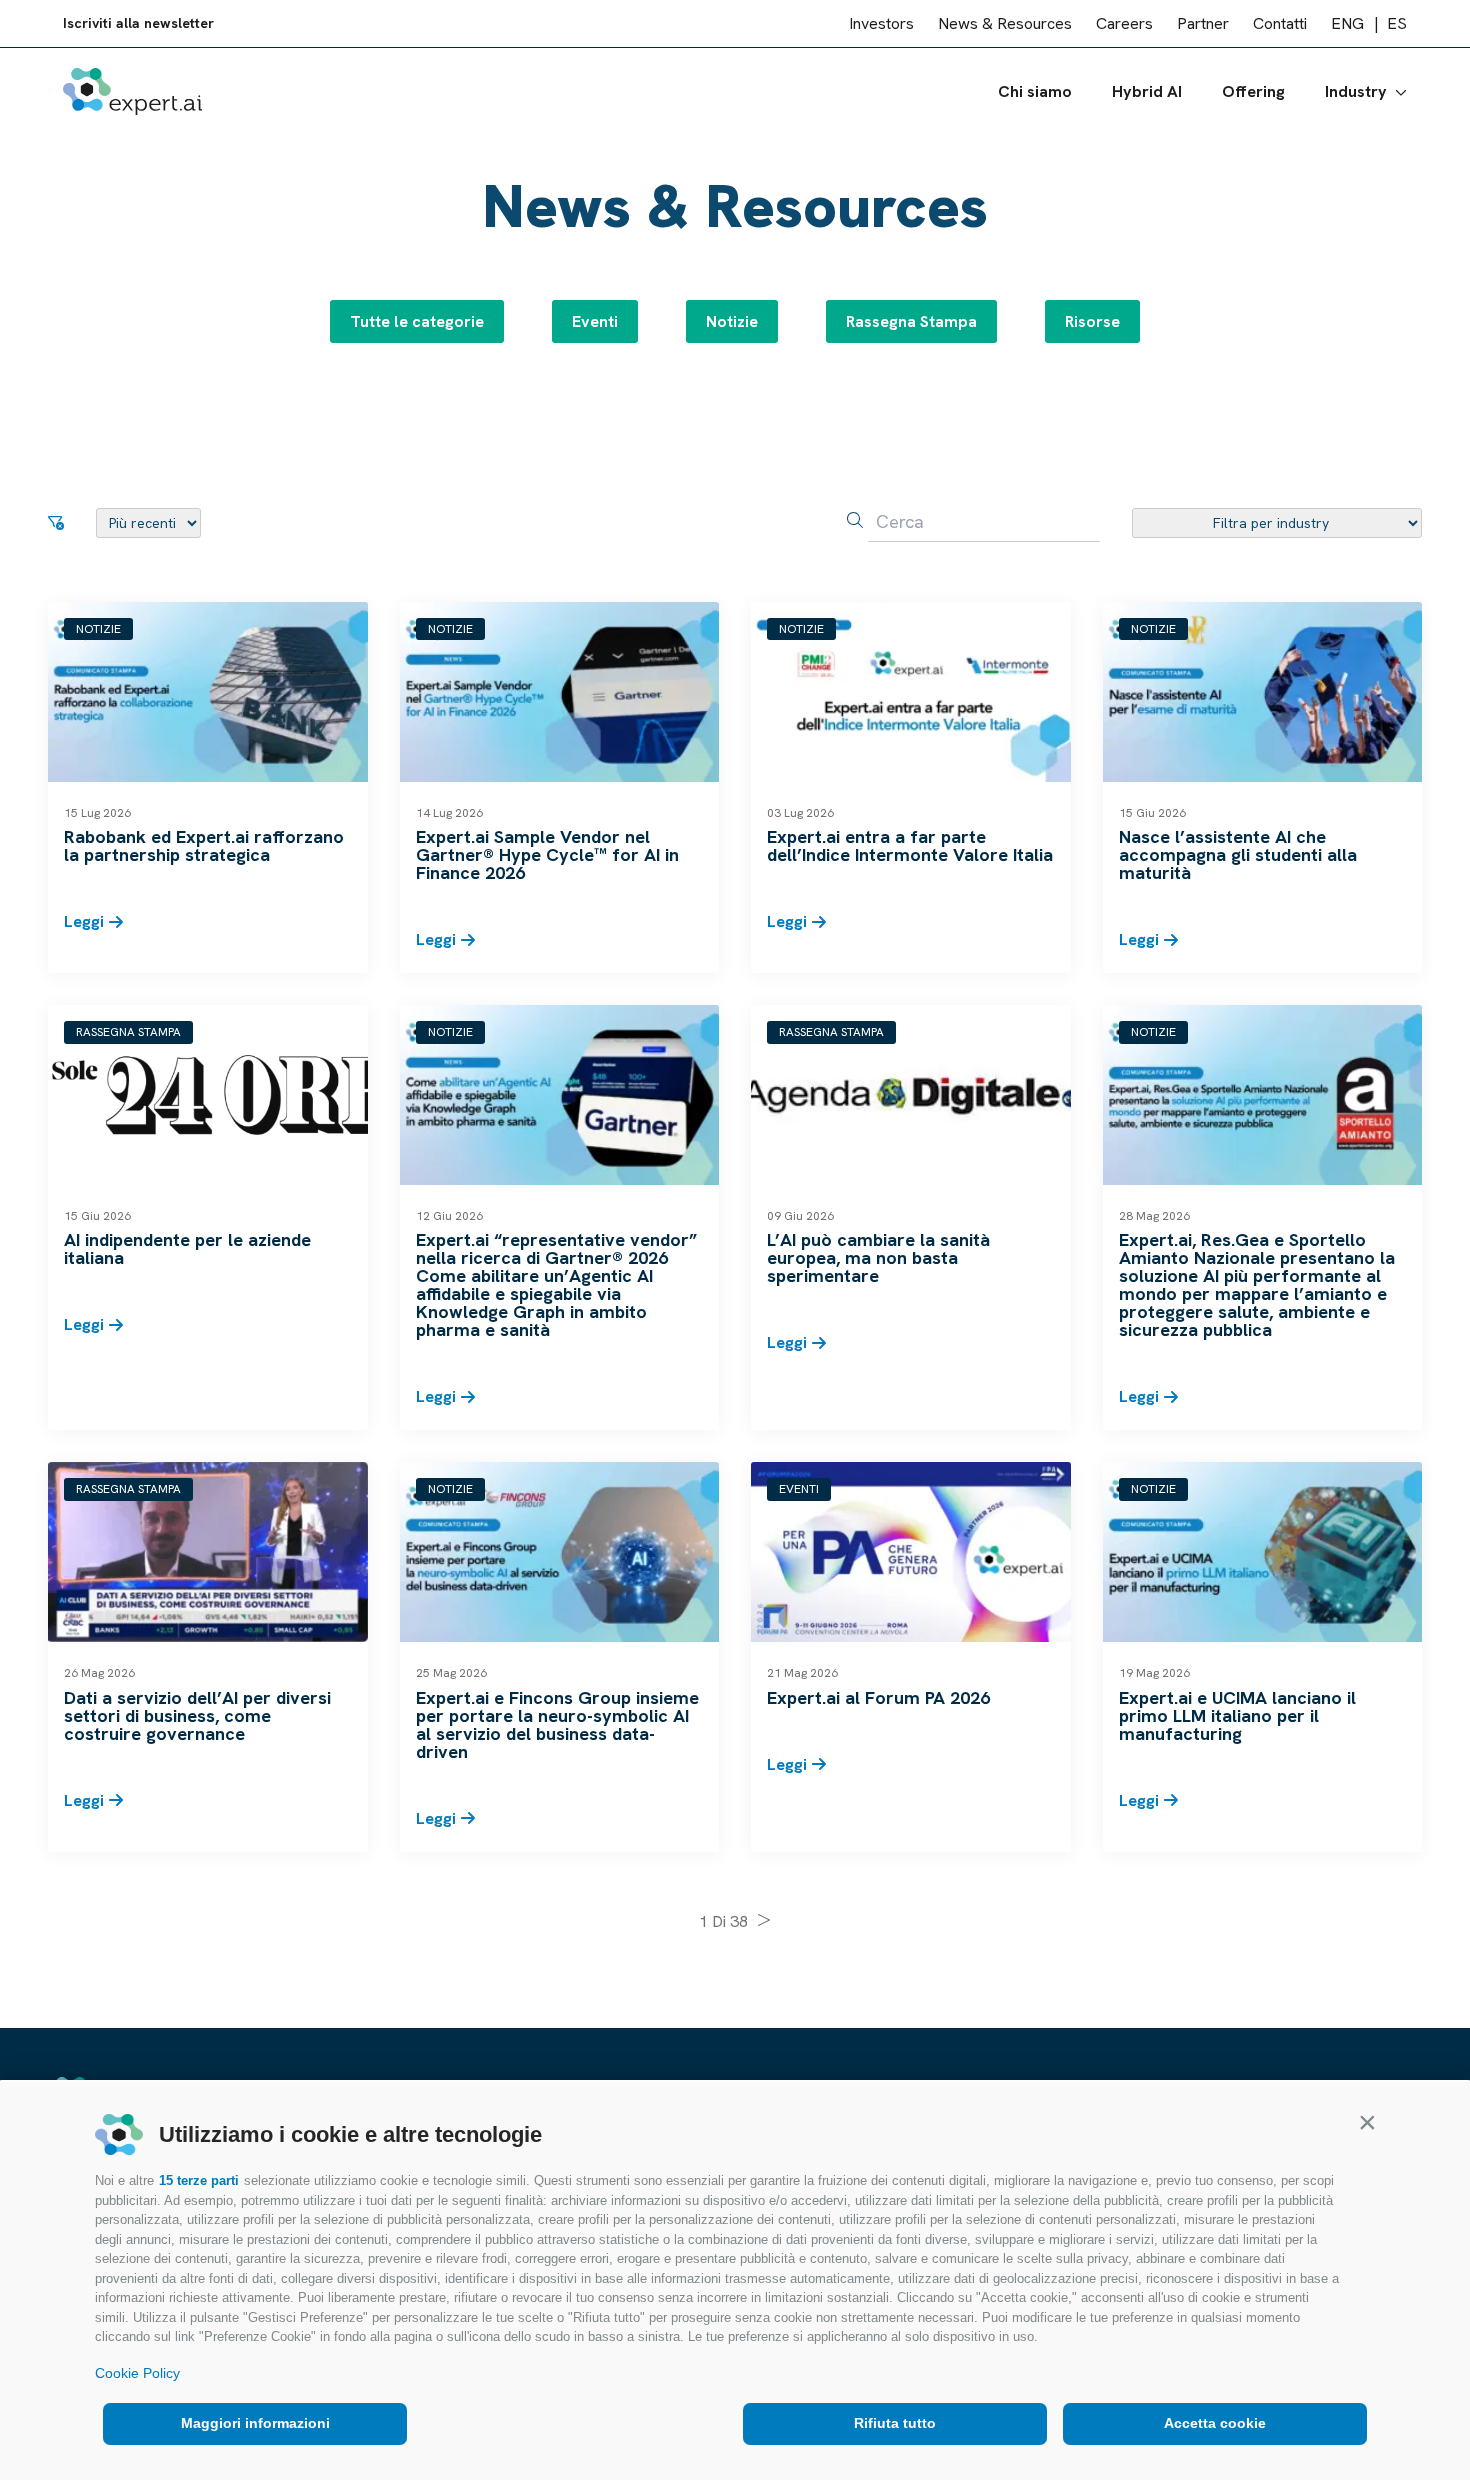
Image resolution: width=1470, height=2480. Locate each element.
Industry (1356, 91)
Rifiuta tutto (895, 2423)
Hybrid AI (1147, 91)
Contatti (1280, 23)
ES (1397, 23)
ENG (1347, 23)
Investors (881, 23)
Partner (1203, 23)
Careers (1124, 23)
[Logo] (132, 91)
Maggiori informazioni (255, 2423)
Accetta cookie (1215, 2423)
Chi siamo (1035, 91)
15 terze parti (199, 2180)
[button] (1367, 2122)
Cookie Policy (137, 2373)
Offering (1253, 91)
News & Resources (1005, 23)
